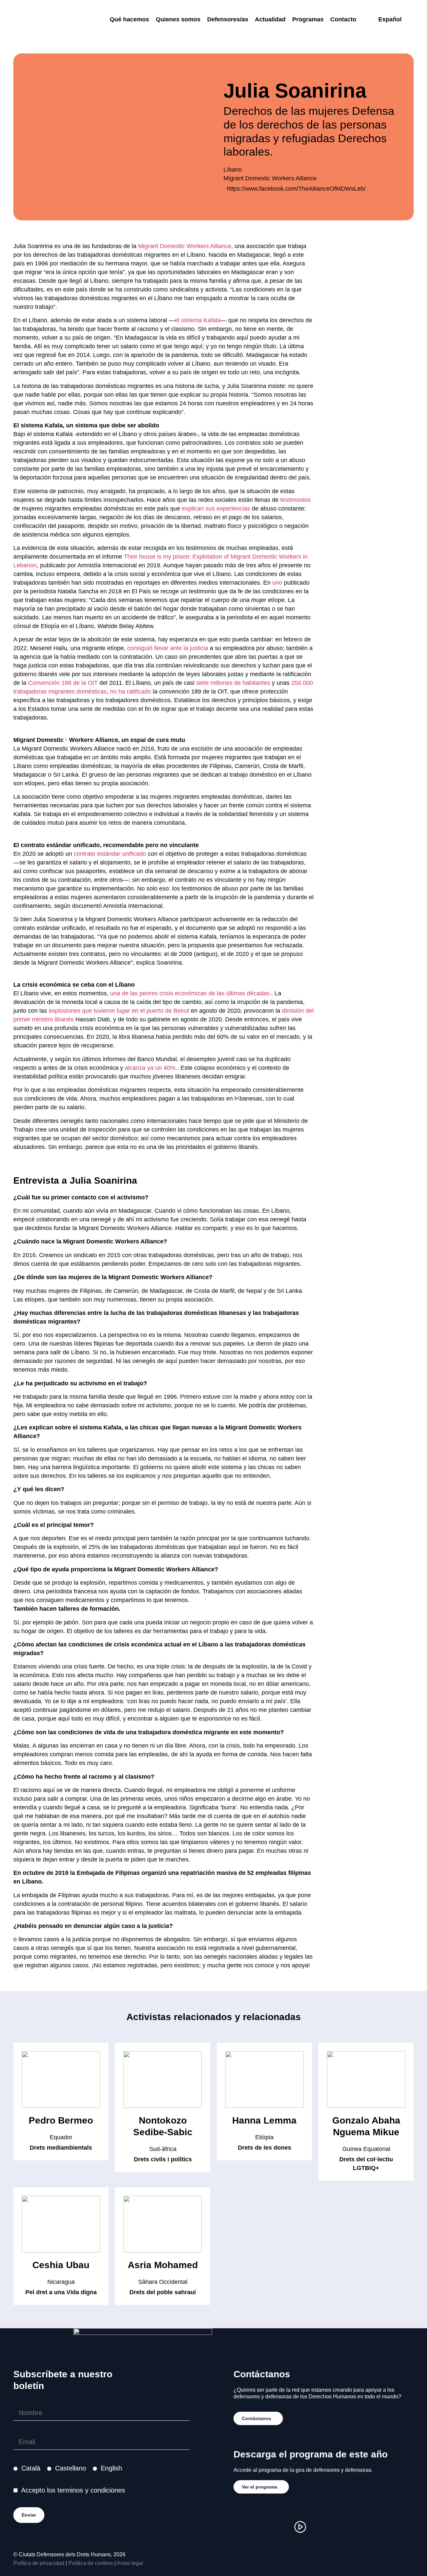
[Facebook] (260, 2527)
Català (31, 2468)
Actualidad (270, 19)
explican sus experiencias (216, 509)
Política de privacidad (39, 2563)
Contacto (343, 19)
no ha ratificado (131, 691)
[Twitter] (280, 2527)
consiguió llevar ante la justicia (168, 648)
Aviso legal (130, 2563)
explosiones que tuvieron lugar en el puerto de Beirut (119, 1011)
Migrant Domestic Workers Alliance (185, 246)
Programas (308, 19)
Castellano (71, 2468)
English (111, 2468)
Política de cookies (91, 2563)
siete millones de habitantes (233, 683)
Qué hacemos (129, 19)
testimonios (295, 500)
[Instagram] (240, 2527)
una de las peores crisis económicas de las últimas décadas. (191, 993)
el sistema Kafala (198, 320)
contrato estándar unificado (110, 854)
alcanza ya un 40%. (151, 1068)
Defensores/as (228, 19)
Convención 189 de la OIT (63, 683)
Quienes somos (178, 19)
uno (277, 583)
